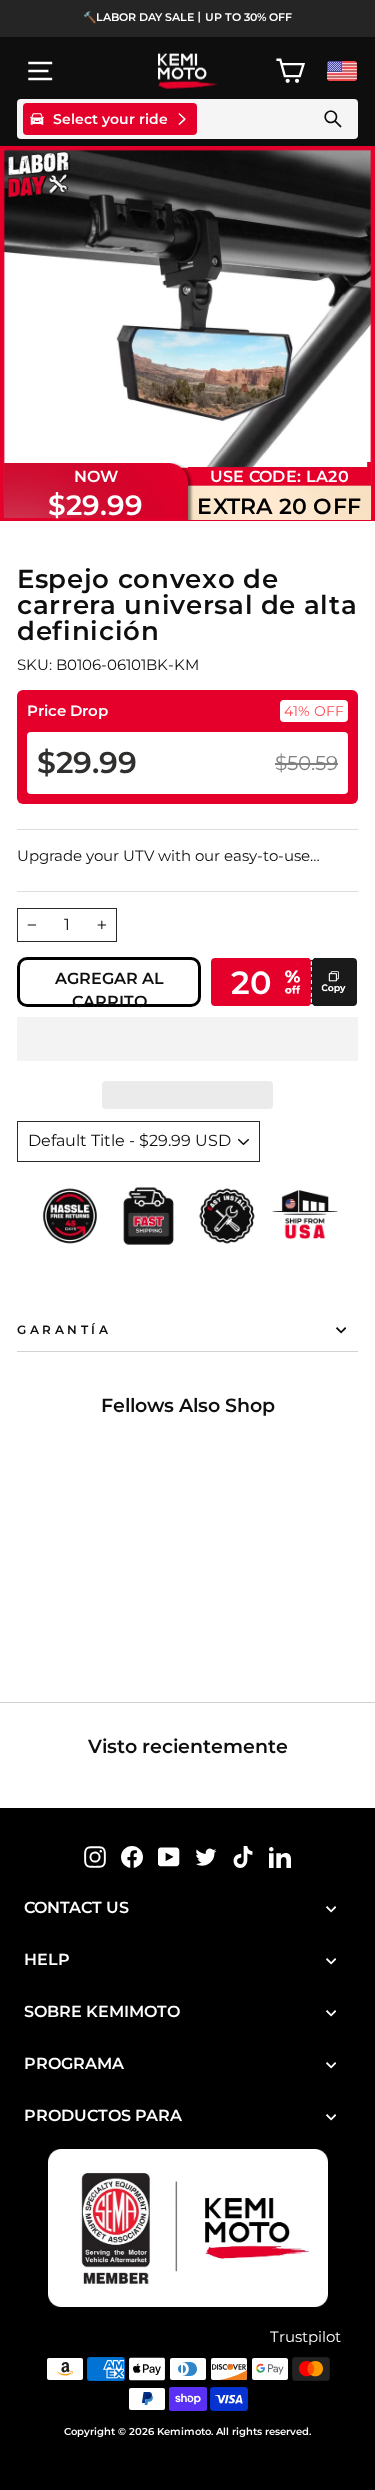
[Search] (333, 119)
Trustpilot (305, 2337)
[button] (187, 1039)
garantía (64, 1330)
